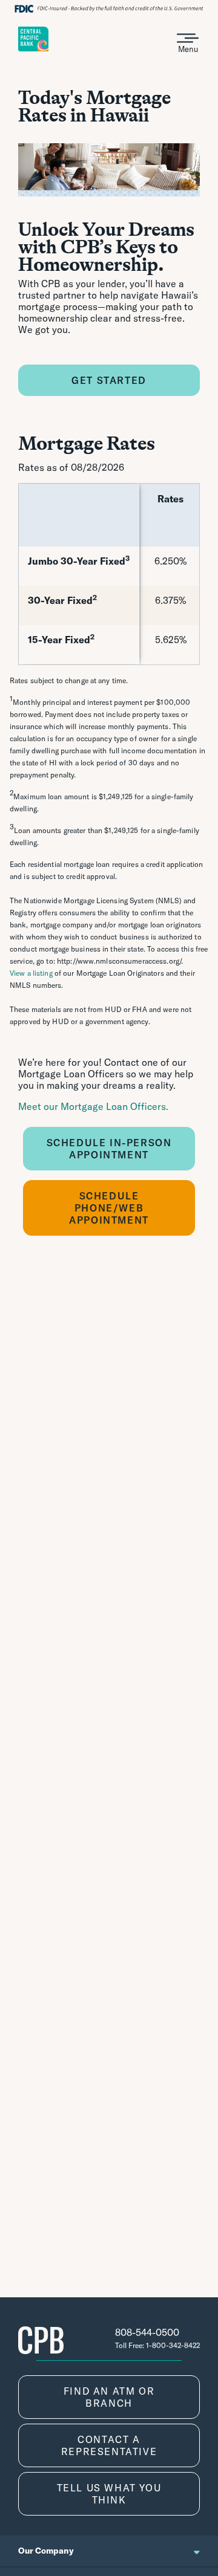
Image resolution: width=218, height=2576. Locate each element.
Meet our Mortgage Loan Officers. (93, 1106)
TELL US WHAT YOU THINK (109, 2494)
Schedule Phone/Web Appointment (109, 1208)
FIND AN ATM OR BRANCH (109, 2397)
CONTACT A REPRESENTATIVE (109, 2445)
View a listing (31, 973)
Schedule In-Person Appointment (109, 1149)
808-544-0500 (147, 2332)
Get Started (109, 380)
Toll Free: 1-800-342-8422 (157, 2345)
